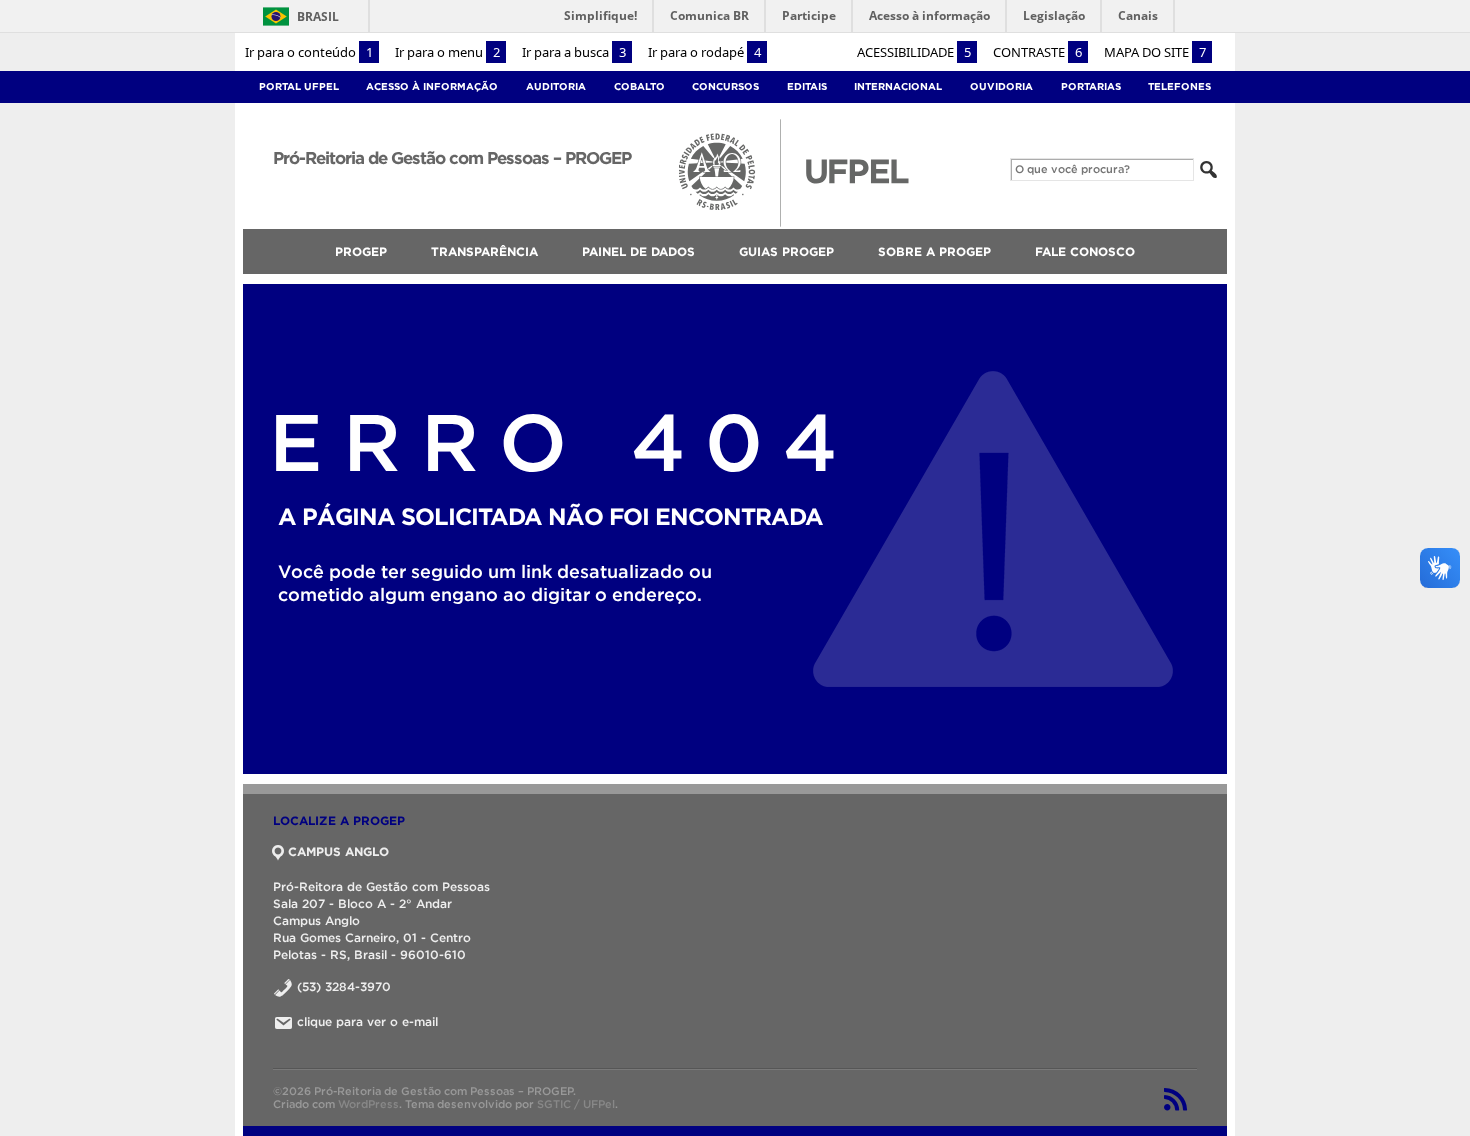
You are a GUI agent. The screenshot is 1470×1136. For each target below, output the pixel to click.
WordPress (368, 1104)
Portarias (1091, 86)
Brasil (297, 16)
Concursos (725, 86)
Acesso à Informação (432, 86)
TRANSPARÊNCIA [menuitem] (484, 251)
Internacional (898, 86)
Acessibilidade (914, 52)
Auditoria (556, 86)
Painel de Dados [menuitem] (638, 251)
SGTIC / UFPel (576, 1104)
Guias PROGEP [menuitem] (786, 251)
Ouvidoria (1001, 86)
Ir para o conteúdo (309, 52)
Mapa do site (1155, 52)
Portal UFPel (299, 86)
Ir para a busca (574, 52)
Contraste (1037, 52)
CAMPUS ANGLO (338, 851)
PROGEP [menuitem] (361, 251)
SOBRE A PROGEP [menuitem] (934, 251)
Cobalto (639, 86)
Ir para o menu (447, 52)
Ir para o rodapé (704, 52)
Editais (807, 86)
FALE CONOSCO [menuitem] (1085, 251)
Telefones (1179, 86)
